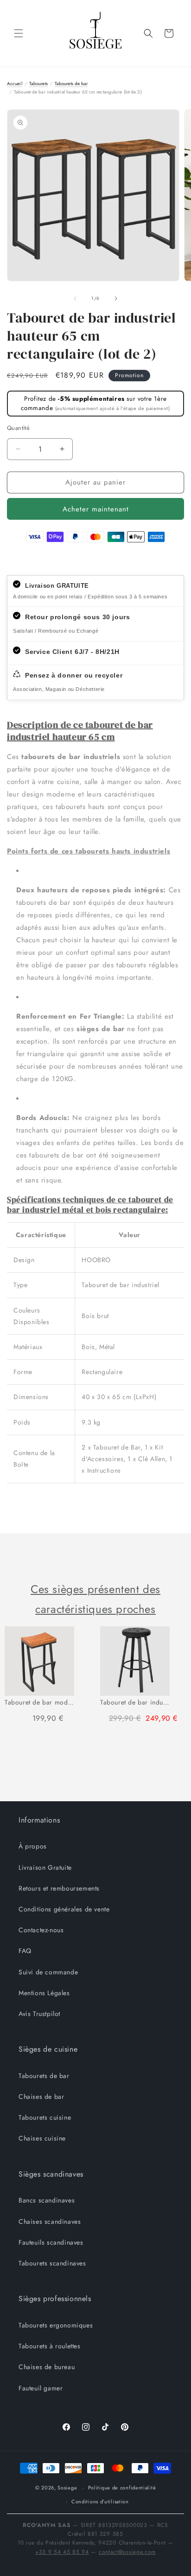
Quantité (18, 428)
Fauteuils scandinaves (51, 2242)
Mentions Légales (44, 1993)
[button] (19, 33)
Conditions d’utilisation (100, 2501)
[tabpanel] (48, 1679)
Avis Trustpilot (39, 2014)
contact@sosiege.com (127, 2552)
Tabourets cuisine (45, 2117)
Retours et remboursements (59, 1888)
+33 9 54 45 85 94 (62, 2552)
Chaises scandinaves (50, 2221)
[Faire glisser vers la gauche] (75, 299)
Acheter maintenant (96, 509)
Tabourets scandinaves (52, 2263)
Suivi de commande (48, 1972)
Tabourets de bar (44, 2076)
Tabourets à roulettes (50, 2346)
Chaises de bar (41, 2097)
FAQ (25, 1951)
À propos (33, 1846)
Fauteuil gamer (41, 2388)
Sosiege (67, 2488)
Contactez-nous (41, 1930)
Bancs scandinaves (47, 2200)
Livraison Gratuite (45, 1867)
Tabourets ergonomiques (56, 2325)
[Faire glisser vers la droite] (116, 299)
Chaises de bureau (47, 2367)
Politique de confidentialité (122, 2488)
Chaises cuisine (42, 2138)
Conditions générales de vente (64, 1909)
